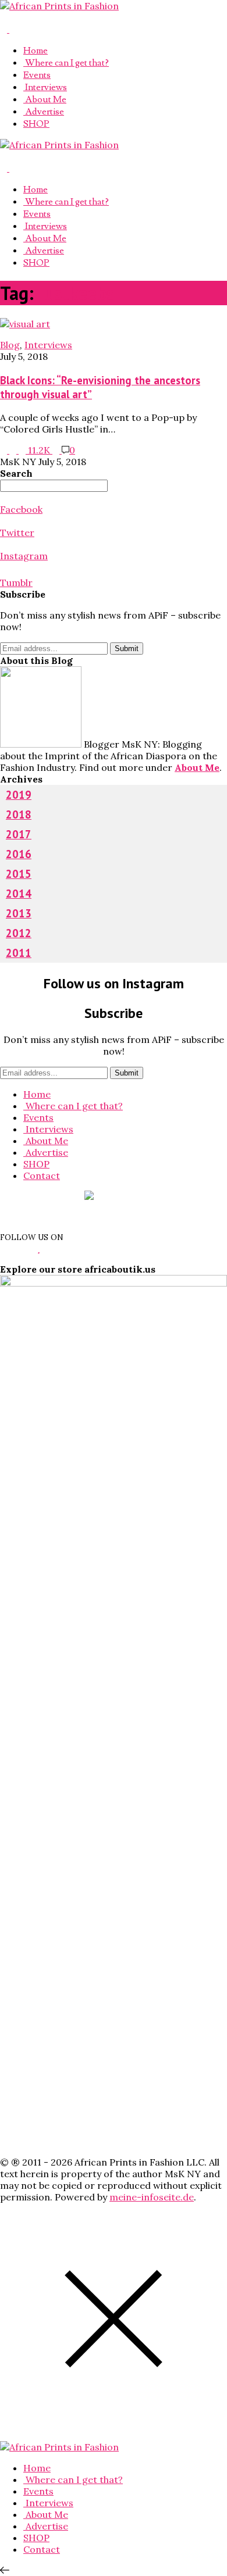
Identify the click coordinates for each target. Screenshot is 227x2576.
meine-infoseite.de (152, 2197)
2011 (19, 953)
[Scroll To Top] (5, 2570)
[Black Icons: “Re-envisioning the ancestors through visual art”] (25, 324)
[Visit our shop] (13, 29)
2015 (19, 874)
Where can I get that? (66, 63)
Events (37, 75)
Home (36, 51)
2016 (19, 854)
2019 (19, 795)
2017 (19, 834)
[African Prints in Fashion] (59, 6)
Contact (42, 1176)
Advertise (44, 112)
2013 (19, 913)
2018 (19, 814)
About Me (45, 99)
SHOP (36, 124)
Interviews (45, 87)
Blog (10, 345)
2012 (19, 933)
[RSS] (5, 29)
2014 (19, 894)
